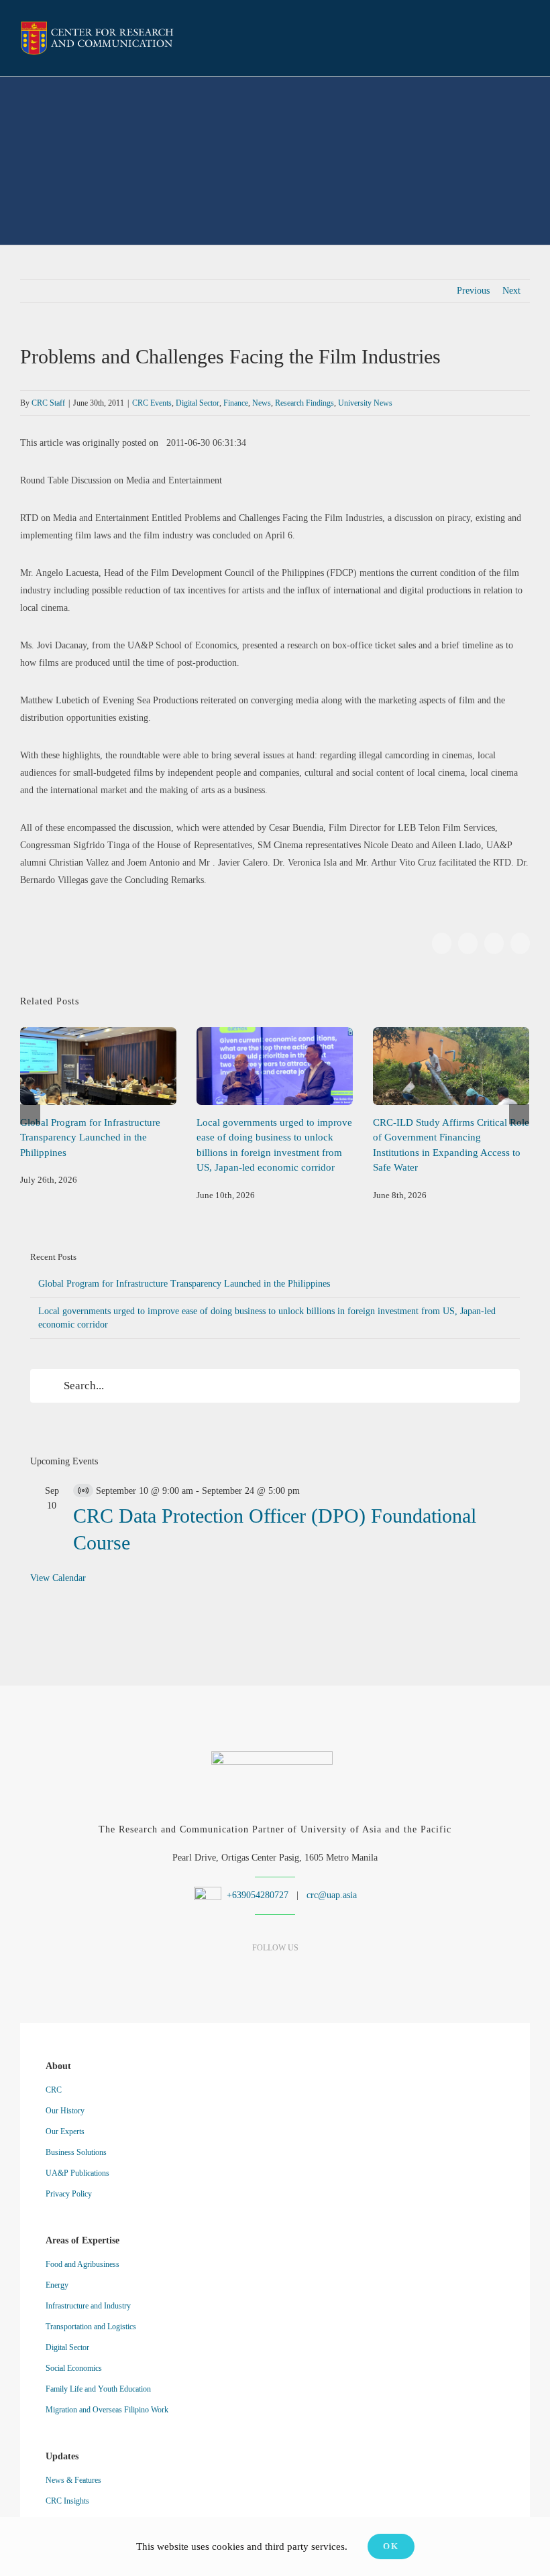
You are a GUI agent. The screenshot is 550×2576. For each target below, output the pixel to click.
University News (365, 403)
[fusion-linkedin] (252, 1974)
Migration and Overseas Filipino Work (107, 2410)
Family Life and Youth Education (98, 2389)
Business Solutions (76, 2152)
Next (511, 291)
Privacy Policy (69, 2194)
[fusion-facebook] (228, 1974)
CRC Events (152, 403)
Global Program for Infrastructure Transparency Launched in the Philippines (98, 1066)
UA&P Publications (77, 2173)
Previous (473, 291)
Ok (391, 2546)
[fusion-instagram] (275, 1974)
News (262, 403)
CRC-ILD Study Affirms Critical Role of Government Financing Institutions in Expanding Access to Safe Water (451, 1066)
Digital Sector (198, 403)
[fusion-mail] (322, 1974)
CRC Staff (48, 403)
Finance (236, 403)
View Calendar (58, 1578)
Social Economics (74, 2368)
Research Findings (305, 403)
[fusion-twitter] (299, 1974)
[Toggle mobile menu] (525, 40)
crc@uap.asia (332, 1895)
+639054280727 (256, 1895)
